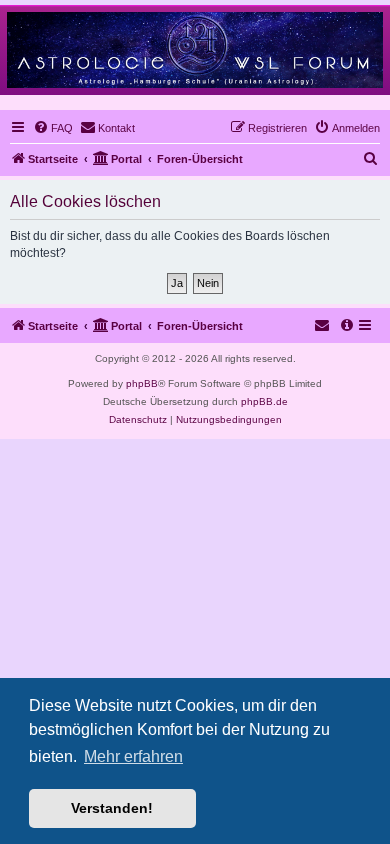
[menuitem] (53, 128)
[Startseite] (195, 49)
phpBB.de (264, 401)
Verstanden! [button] (112, 808)
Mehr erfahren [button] (133, 756)
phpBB (142, 383)
